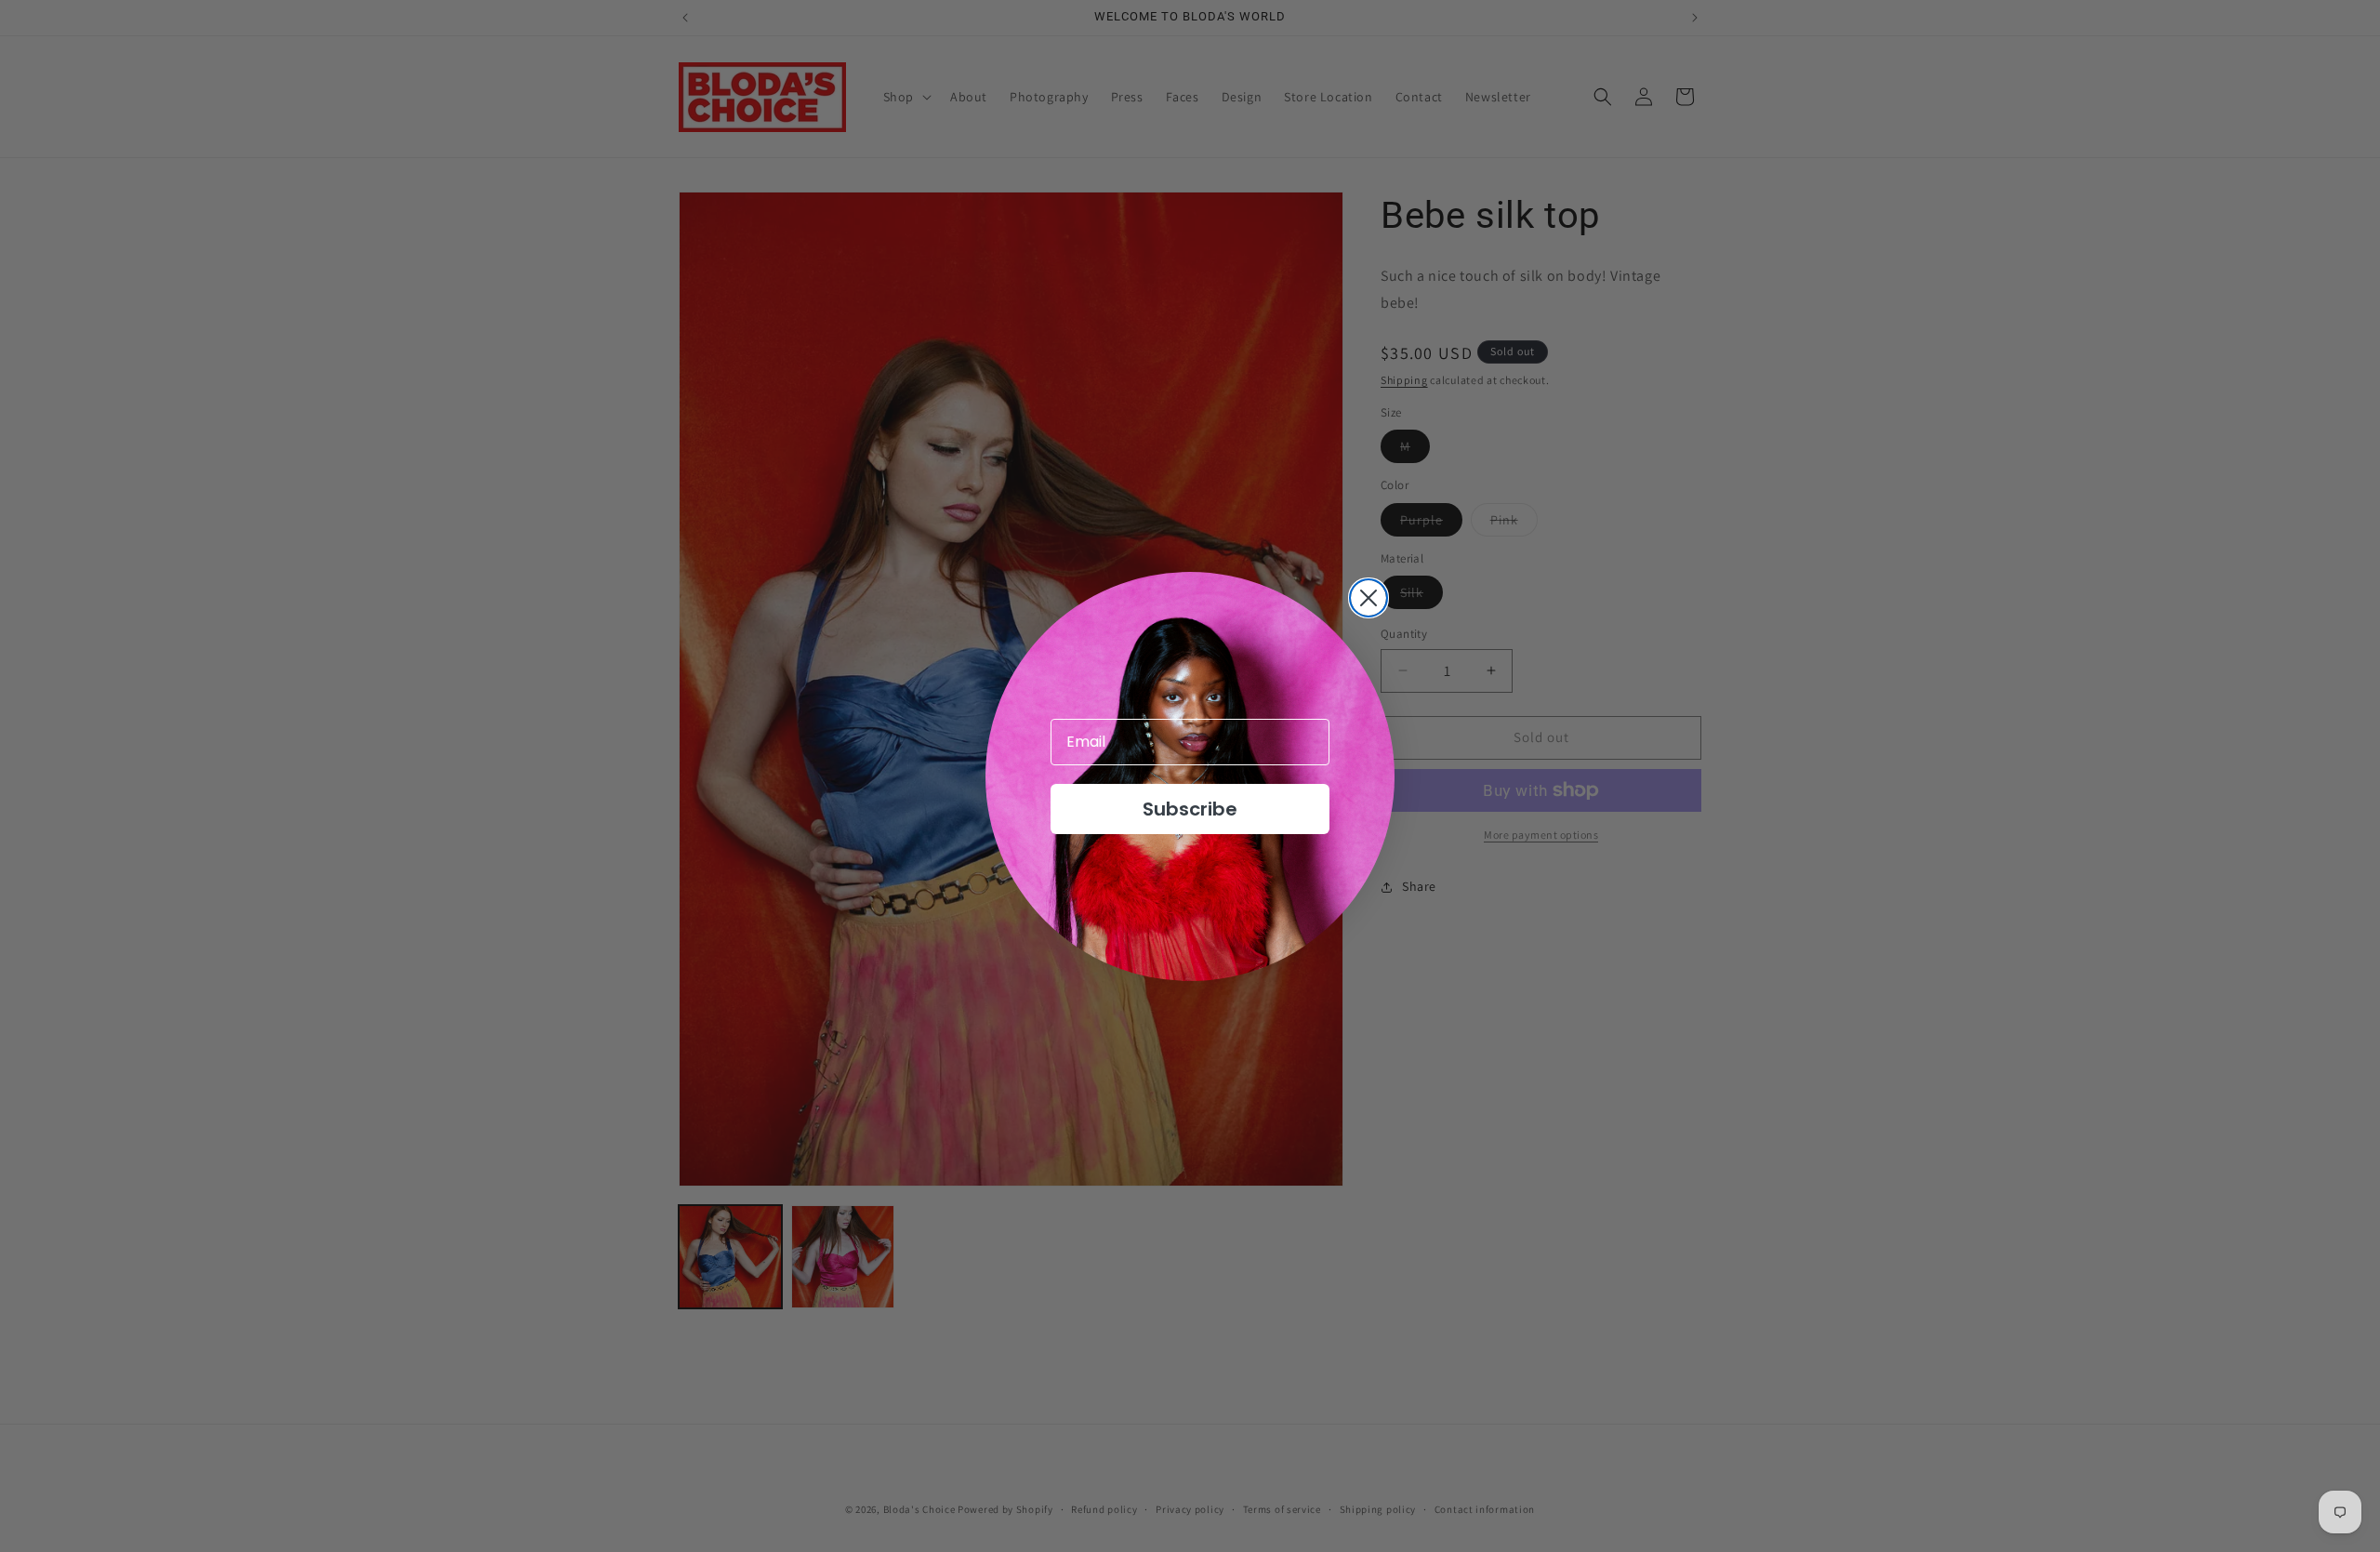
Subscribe (1190, 809)
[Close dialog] (1368, 598)
